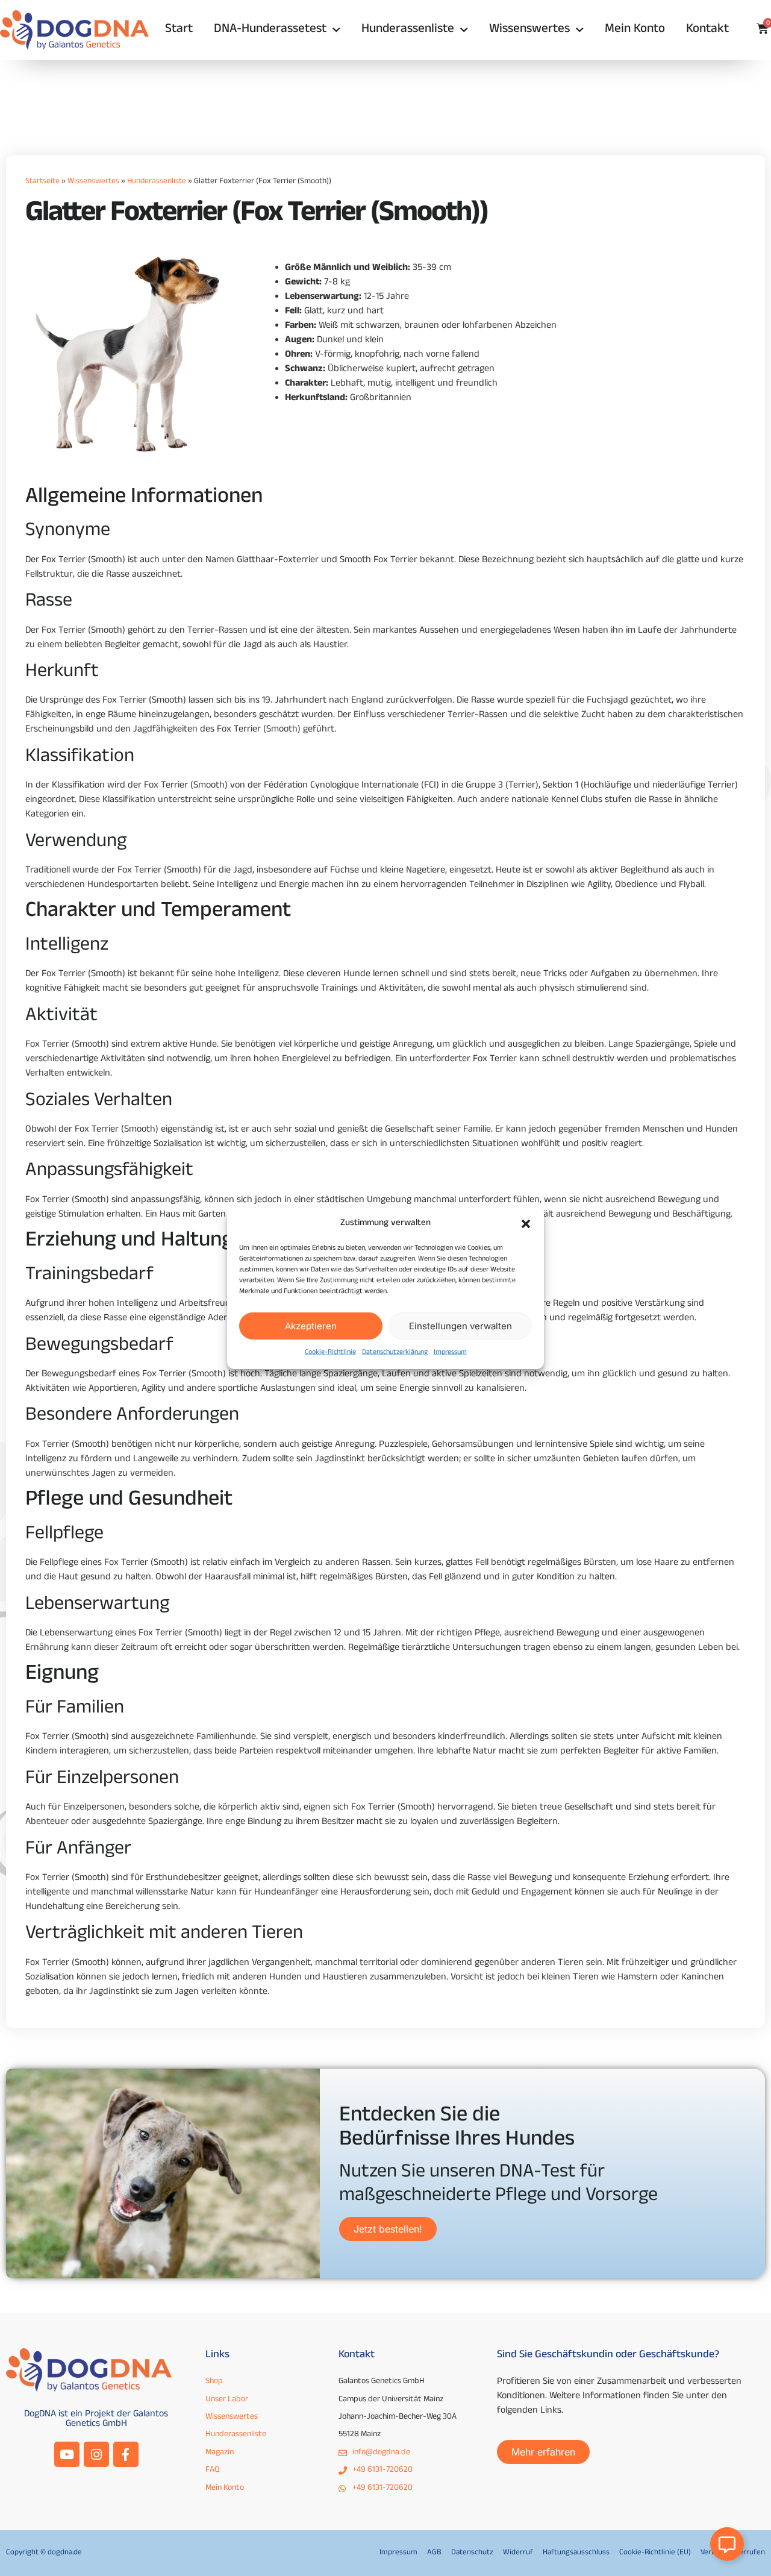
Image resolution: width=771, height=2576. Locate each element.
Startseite (42, 182)
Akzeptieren (311, 1325)
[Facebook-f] (126, 2454)
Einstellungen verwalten (460, 1325)
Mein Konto (635, 30)
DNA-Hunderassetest (270, 30)
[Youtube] (67, 2454)
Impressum (450, 1353)
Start (179, 30)
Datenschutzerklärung (395, 1353)
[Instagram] (96, 2454)
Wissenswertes (529, 30)
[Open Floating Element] (727, 2544)
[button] (526, 1224)
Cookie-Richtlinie (330, 1353)
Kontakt (707, 30)
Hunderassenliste (408, 30)
